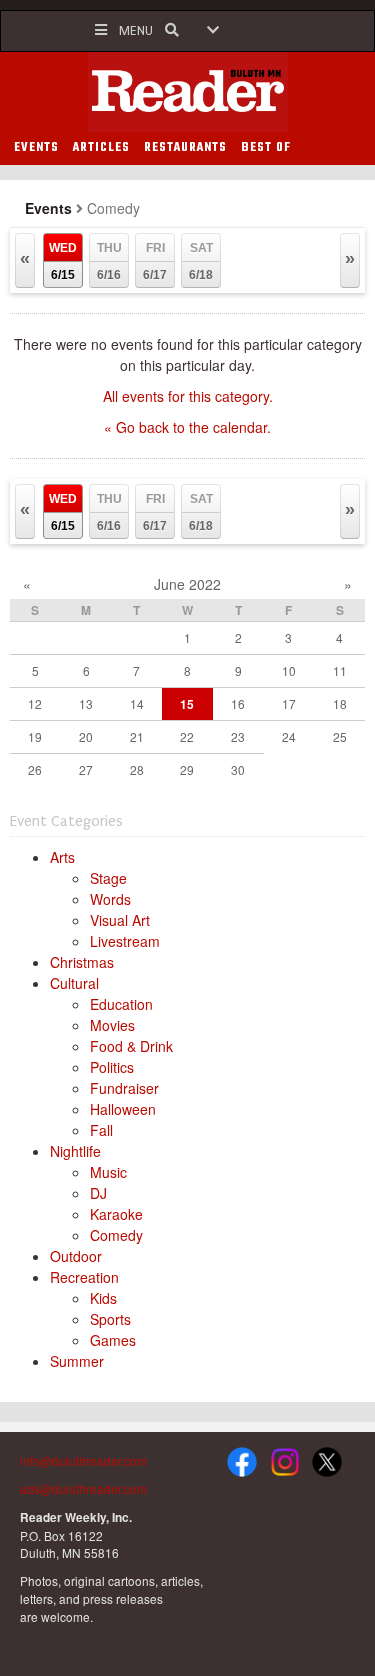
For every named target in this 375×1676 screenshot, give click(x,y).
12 (35, 703)
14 (137, 703)
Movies (112, 1025)
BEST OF (266, 148)
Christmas (82, 962)
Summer (77, 1361)
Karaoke (116, 1214)
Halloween (123, 1109)
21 (137, 736)
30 (238, 769)
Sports (110, 1319)
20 (86, 736)
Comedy (116, 1235)
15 (187, 704)
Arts (62, 857)
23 (238, 736)
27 (86, 769)
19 (35, 736)
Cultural (74, 983)
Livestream (125, 941)
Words (110, 899)
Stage (108, 878)
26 (35, 769)
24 (289, 736)
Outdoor (76, 1256)
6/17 (155, 261)
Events (48, 208)
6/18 (201, 261)
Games (113, 1340)
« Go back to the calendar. (187, 427)
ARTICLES (101, 148)
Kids (103, 1298)
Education (121, 1004)
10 (289, 670)
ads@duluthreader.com (83, 1488)
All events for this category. (188, 396)
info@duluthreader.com (83, 1460)
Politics (112, 1067)
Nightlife (75, 1151)
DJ (98, 1193)
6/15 (63, 261)
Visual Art (120, 920)
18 (340, 703)
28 (137, 769)
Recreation (84, 1277)
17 (289, 703)
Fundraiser (124, 1088)
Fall (101, 1130)
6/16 (109, 261)
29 (187, 769)
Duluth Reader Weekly (188, 92)
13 (86, 703)
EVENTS (36, 148)
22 (187, 736)
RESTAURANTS (185, 148)
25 (340, 736)
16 (238, 703)
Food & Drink (131, 1046)
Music (108, 1172)
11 (340, 670)
